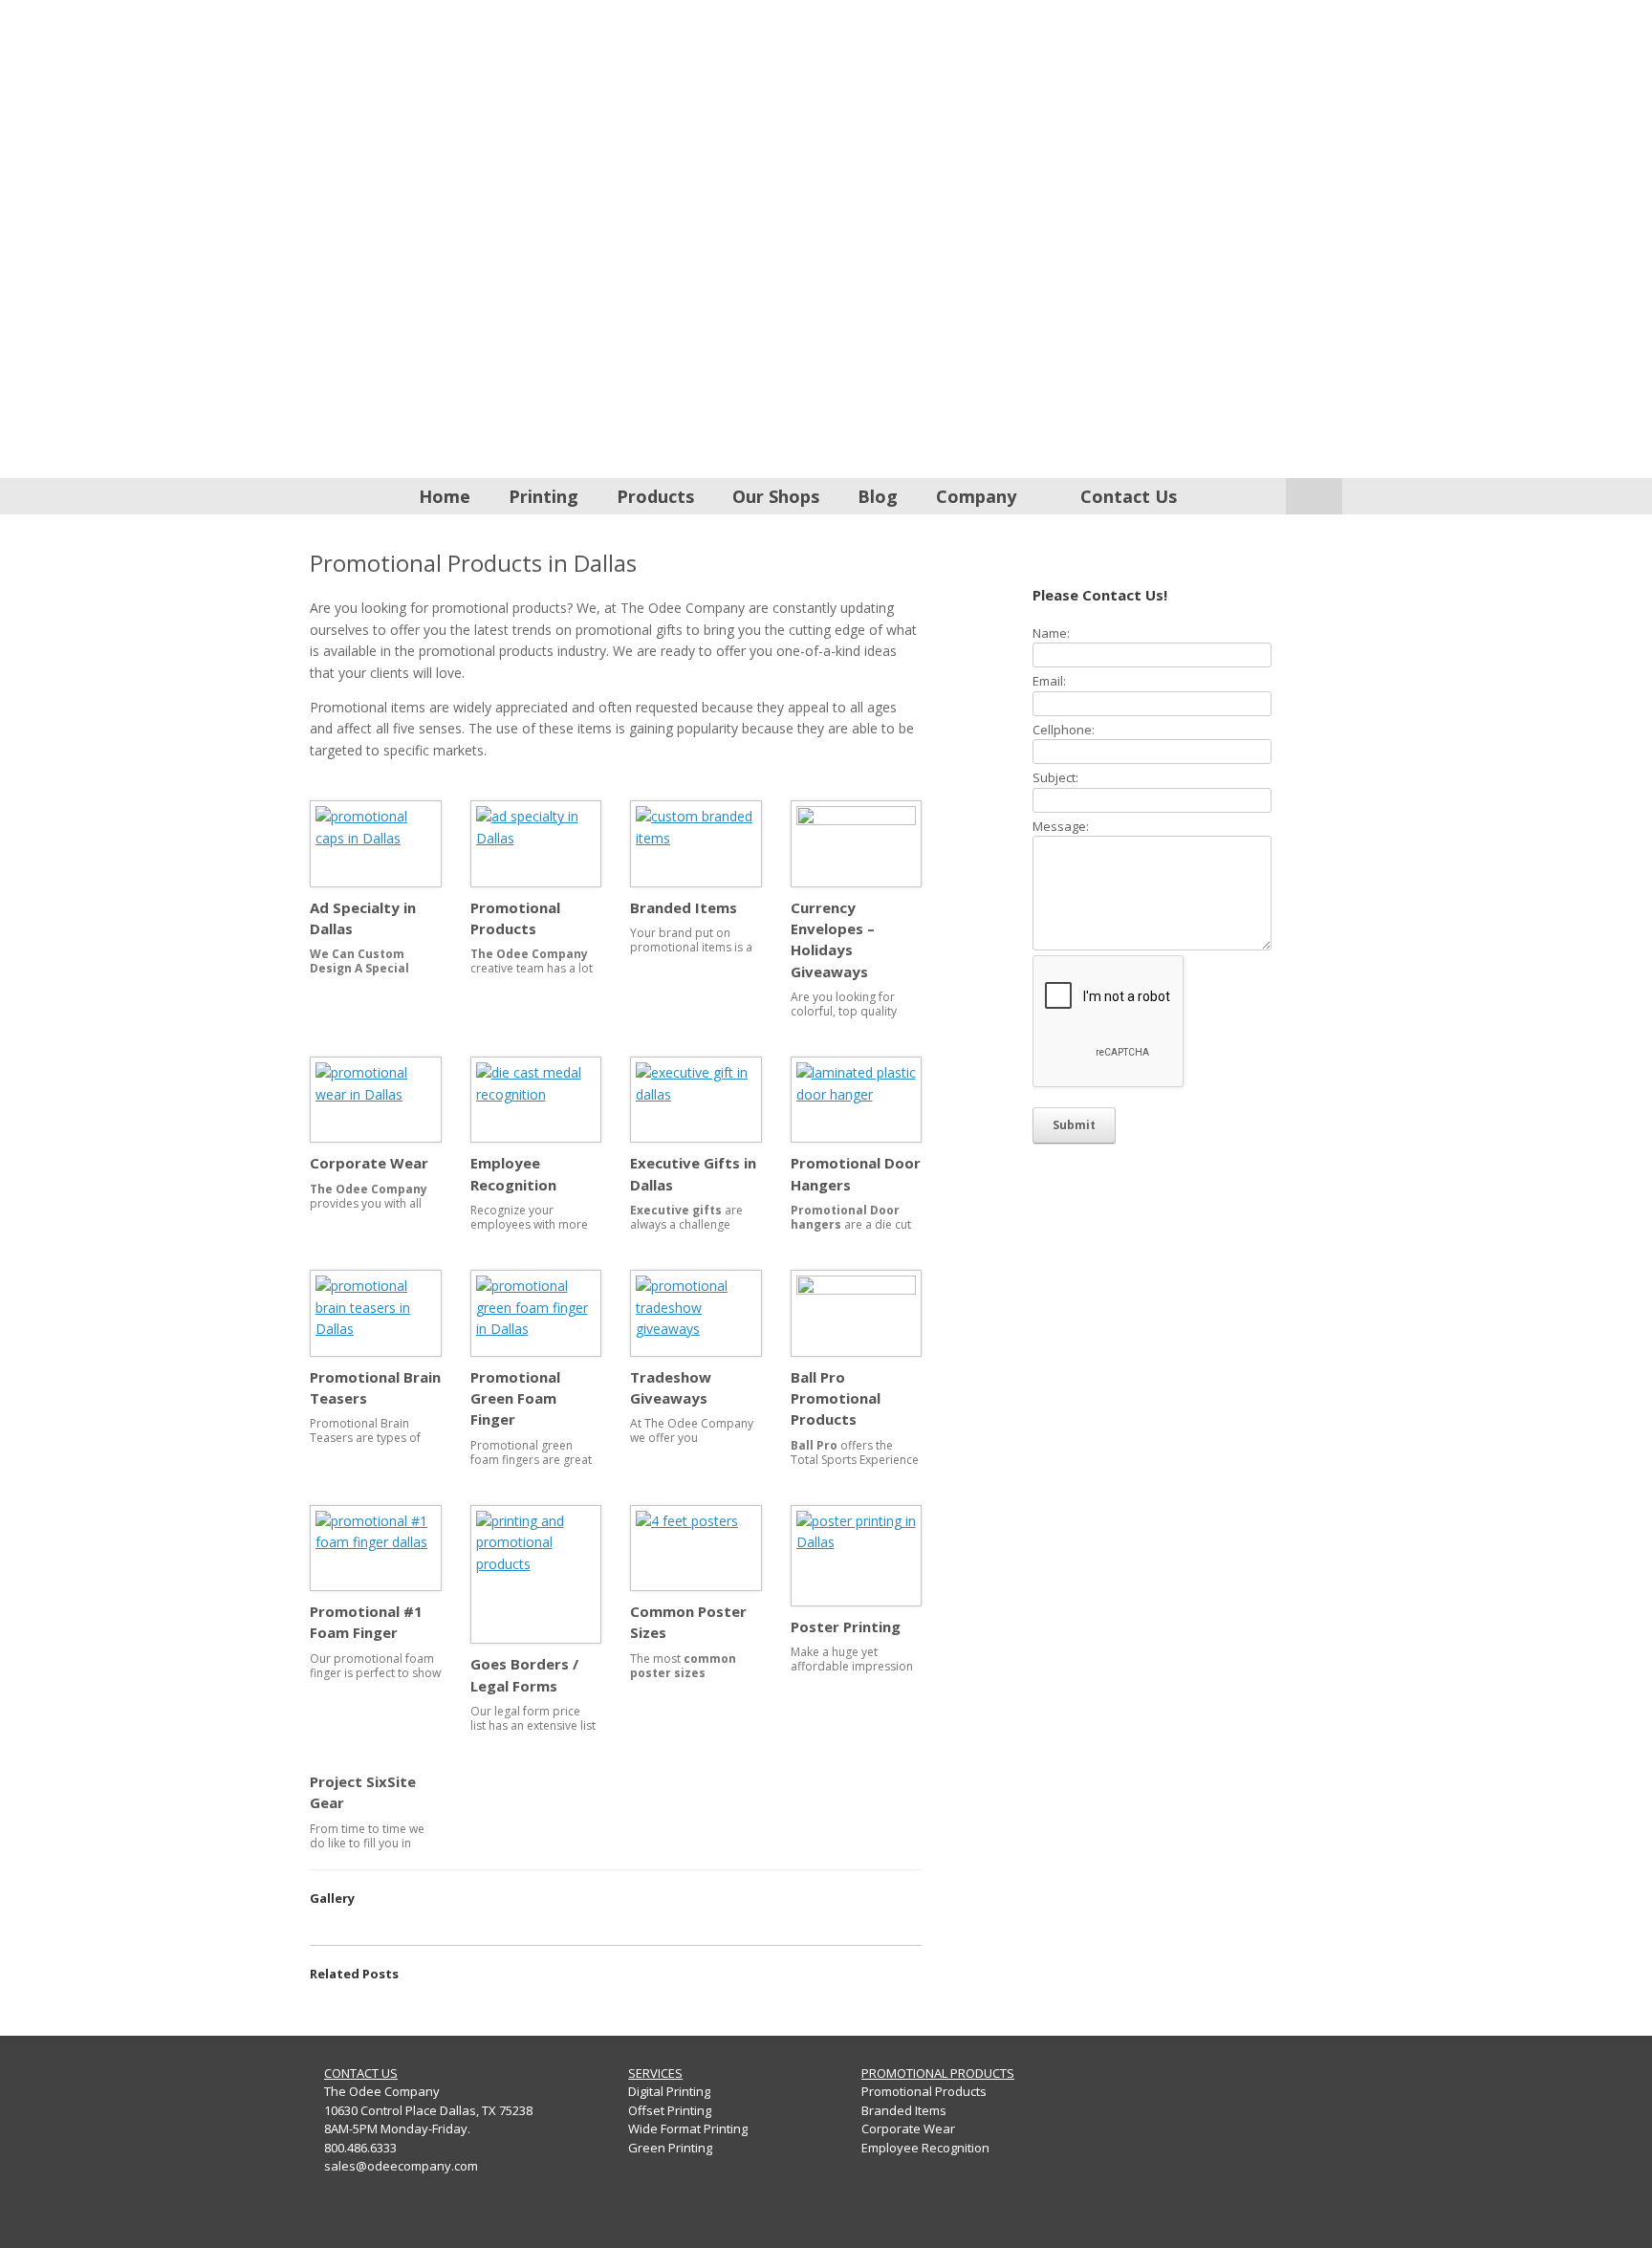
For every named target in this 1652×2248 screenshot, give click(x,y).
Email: (1049, 681)
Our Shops (776, 496)
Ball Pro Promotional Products (836, 1398)
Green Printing (670, 2148)
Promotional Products (924, 2091)
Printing (543, 496)
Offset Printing (670, 2110)
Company (976, 496)
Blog (878, 496)
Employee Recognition (925, 2148)
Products (655, 496)
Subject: (1055, 777)
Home (445, 496)
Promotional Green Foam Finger (515, 1398)
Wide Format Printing (688, 2128)
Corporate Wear (369, 1163)
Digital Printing (669, 2091)
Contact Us (1129, 496)
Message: (1061, 826)
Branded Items (684, 907)
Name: (1051, 633)
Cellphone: (1064, 730)
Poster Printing (846, 1626)
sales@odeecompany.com (401, 2166)
